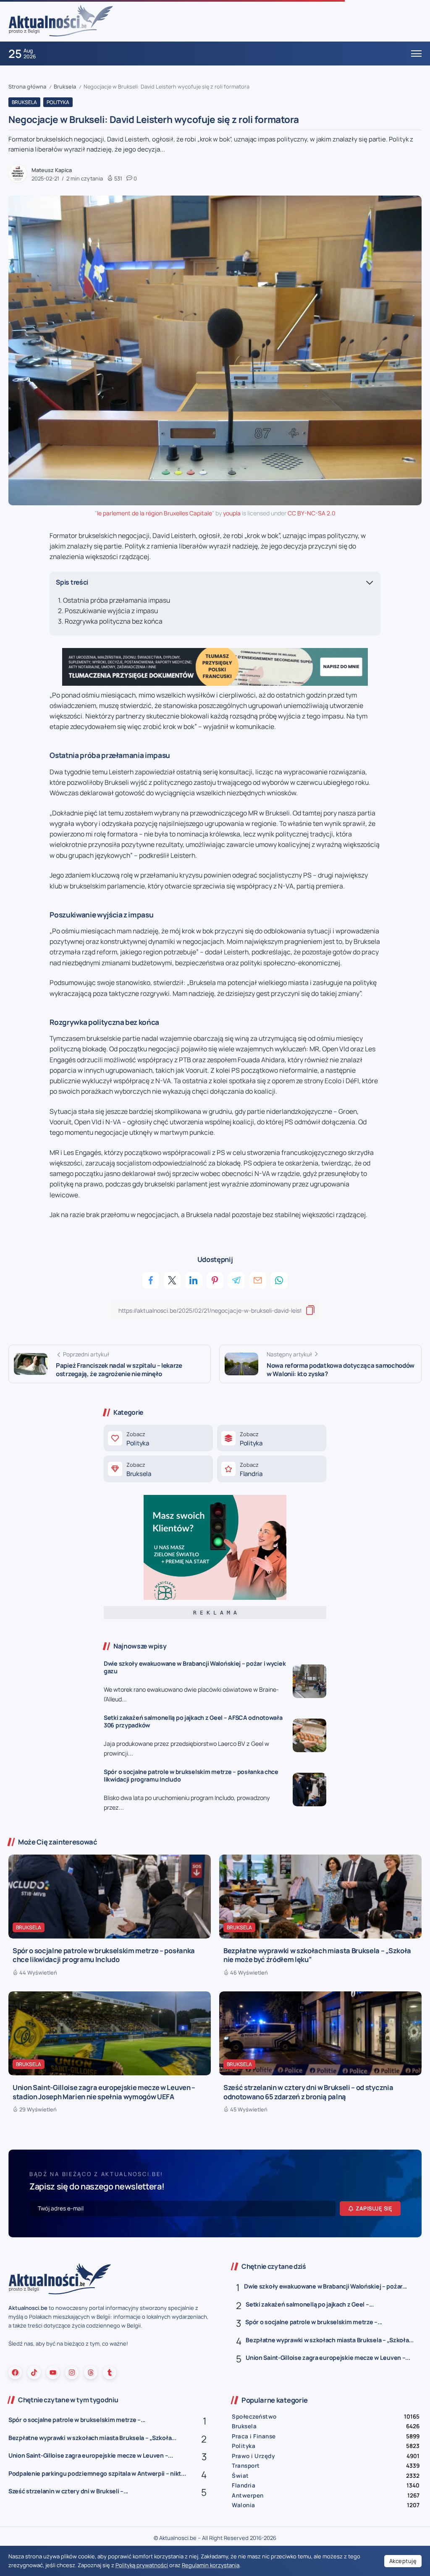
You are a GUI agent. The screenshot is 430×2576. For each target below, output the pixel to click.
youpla (232, 513)
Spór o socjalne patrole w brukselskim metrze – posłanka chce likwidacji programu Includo (191, 1776)
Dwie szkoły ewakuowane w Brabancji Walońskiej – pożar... (325, 2286)
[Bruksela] (158, 1469)
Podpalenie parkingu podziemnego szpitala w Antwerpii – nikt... (97, 2473)
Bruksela (65, 86)
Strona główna (27, 86)
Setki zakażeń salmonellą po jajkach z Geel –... (310, 2304)
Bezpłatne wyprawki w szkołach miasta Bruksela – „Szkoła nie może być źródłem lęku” (317, 1955)
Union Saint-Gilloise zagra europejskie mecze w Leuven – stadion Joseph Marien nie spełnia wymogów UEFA (104, 2092)
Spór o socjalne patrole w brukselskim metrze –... (314, 2322)
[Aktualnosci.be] (61, 20)
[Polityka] (158, 1438)
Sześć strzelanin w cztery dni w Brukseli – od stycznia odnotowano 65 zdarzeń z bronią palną (308, 2092)
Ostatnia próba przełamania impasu (117, 600)
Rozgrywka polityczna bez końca (114, 621)
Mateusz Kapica (52, 170)
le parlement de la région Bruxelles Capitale (155, 513)
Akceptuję (403, 2561)
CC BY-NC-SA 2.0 (312, 513)
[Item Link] (309, 1681)
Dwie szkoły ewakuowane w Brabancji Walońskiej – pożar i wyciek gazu (195, 1667)
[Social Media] (15, 2372)
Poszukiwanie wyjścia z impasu (111, 611)
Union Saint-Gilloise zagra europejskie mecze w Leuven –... (328, 2358)
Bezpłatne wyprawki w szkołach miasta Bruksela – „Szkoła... (329, 2340)
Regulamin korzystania (211, 2565)
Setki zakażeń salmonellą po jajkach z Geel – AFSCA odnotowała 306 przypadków (193, 1722)
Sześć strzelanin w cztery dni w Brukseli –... (68, 2491)
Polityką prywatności (142, 2565)
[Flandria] (272, 1469)
